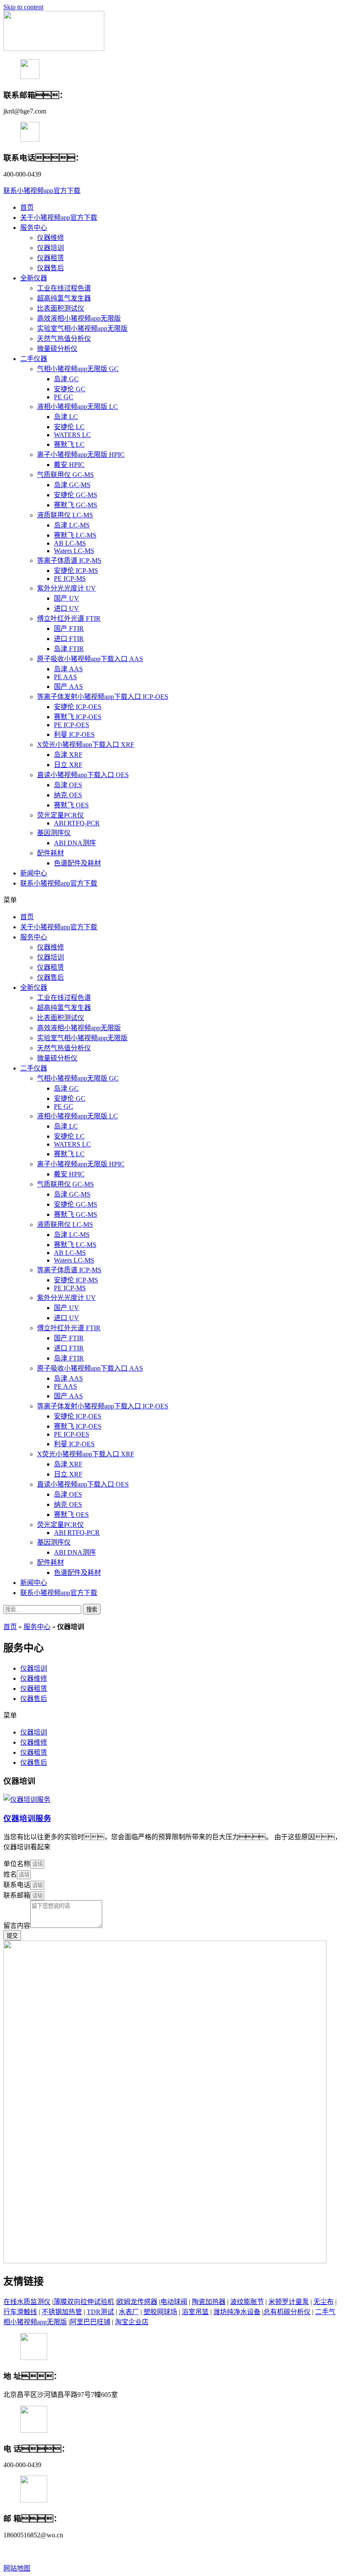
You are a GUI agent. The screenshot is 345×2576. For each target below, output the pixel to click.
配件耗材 (50, 853)
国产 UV (66, 598)
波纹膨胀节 (247, 2302)
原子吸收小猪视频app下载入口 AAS (90, 659)
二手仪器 (34, 359)
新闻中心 (34, 873)
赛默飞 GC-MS (76, 505)
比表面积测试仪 (61, 308)
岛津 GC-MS (72, 485)
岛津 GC (66, 379)
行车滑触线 (20, 2312)
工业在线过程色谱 (64, 288)
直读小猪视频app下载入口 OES (83, 775)
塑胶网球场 (160, 2312)
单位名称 (17, 1864)
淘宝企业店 (132, 2322)
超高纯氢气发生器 (64, 298)
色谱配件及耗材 (77, 863)
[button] (42, 191)
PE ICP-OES (72, 725)
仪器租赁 (50, 258)
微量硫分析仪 (57, 349)
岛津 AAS (68, 669)
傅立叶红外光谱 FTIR (69, 618)
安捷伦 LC (69, 427)
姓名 (10, 1874)
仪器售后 (50, 268)
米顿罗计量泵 (289, 2302)
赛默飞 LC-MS (75, 535)
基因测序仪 (54, 833)
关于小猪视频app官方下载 (59, 218)
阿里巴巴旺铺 (90, 2322)
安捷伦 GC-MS (76, 495)
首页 (27, 207)
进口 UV (66, 608)
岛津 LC (66, 417)
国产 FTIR (69, 629)
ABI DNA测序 (75, 843)
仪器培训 (50, 248)
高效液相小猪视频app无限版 (79, 318)
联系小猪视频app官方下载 (59, 883)
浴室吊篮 (195, 2312)
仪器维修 (50, 238)
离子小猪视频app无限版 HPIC (81, 455)
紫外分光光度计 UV (66, 588)
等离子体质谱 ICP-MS (69, 560)
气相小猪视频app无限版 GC (78, 369)
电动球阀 (174, 2302)
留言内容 (17, 1926)
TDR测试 (100, 2312)
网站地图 (17, 2568)
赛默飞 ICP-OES (78, 717)
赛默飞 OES (71, 805)
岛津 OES (68, 785)
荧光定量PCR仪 (60, 815)
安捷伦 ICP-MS (76, 571)
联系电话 (17, 1885)
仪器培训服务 (27, 1818)
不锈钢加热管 (62, 2312)
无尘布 (324, 2302)
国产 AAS (68, 687)
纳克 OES (68, 795)
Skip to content (23, 7)
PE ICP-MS (70, 579)
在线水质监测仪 (27, 2302)
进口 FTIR (69, 639)
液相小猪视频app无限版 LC (77, 407)
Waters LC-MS (74, 551)
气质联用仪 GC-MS (65, 475)
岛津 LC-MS (72, 525)
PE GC (64, 397)
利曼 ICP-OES (74, 734)
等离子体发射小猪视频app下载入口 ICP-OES (103, 697)
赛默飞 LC (69, 444)
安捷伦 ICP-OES (78, 707)
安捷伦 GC (70, 389)
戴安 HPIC (69, 465)
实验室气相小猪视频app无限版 (82, 328)
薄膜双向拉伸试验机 (84, 2302)
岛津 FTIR (69, 649)
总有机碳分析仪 (287, 2312)
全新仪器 (34, 278)
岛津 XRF (68, 755)
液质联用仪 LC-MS (65, 515)
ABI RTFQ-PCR (77, 823)
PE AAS (65, 677)
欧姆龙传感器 (137, 2302)
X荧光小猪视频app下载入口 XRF (86, 745)
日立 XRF (68, 765)
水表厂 (129, 2312)
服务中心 (34, 228)
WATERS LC (72, 435)
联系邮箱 (17, 1895)
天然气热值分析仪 (64, 339)
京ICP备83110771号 (251, 2551)
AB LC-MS (70, 543)
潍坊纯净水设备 (237, 2312)
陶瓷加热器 (209, 2302)
